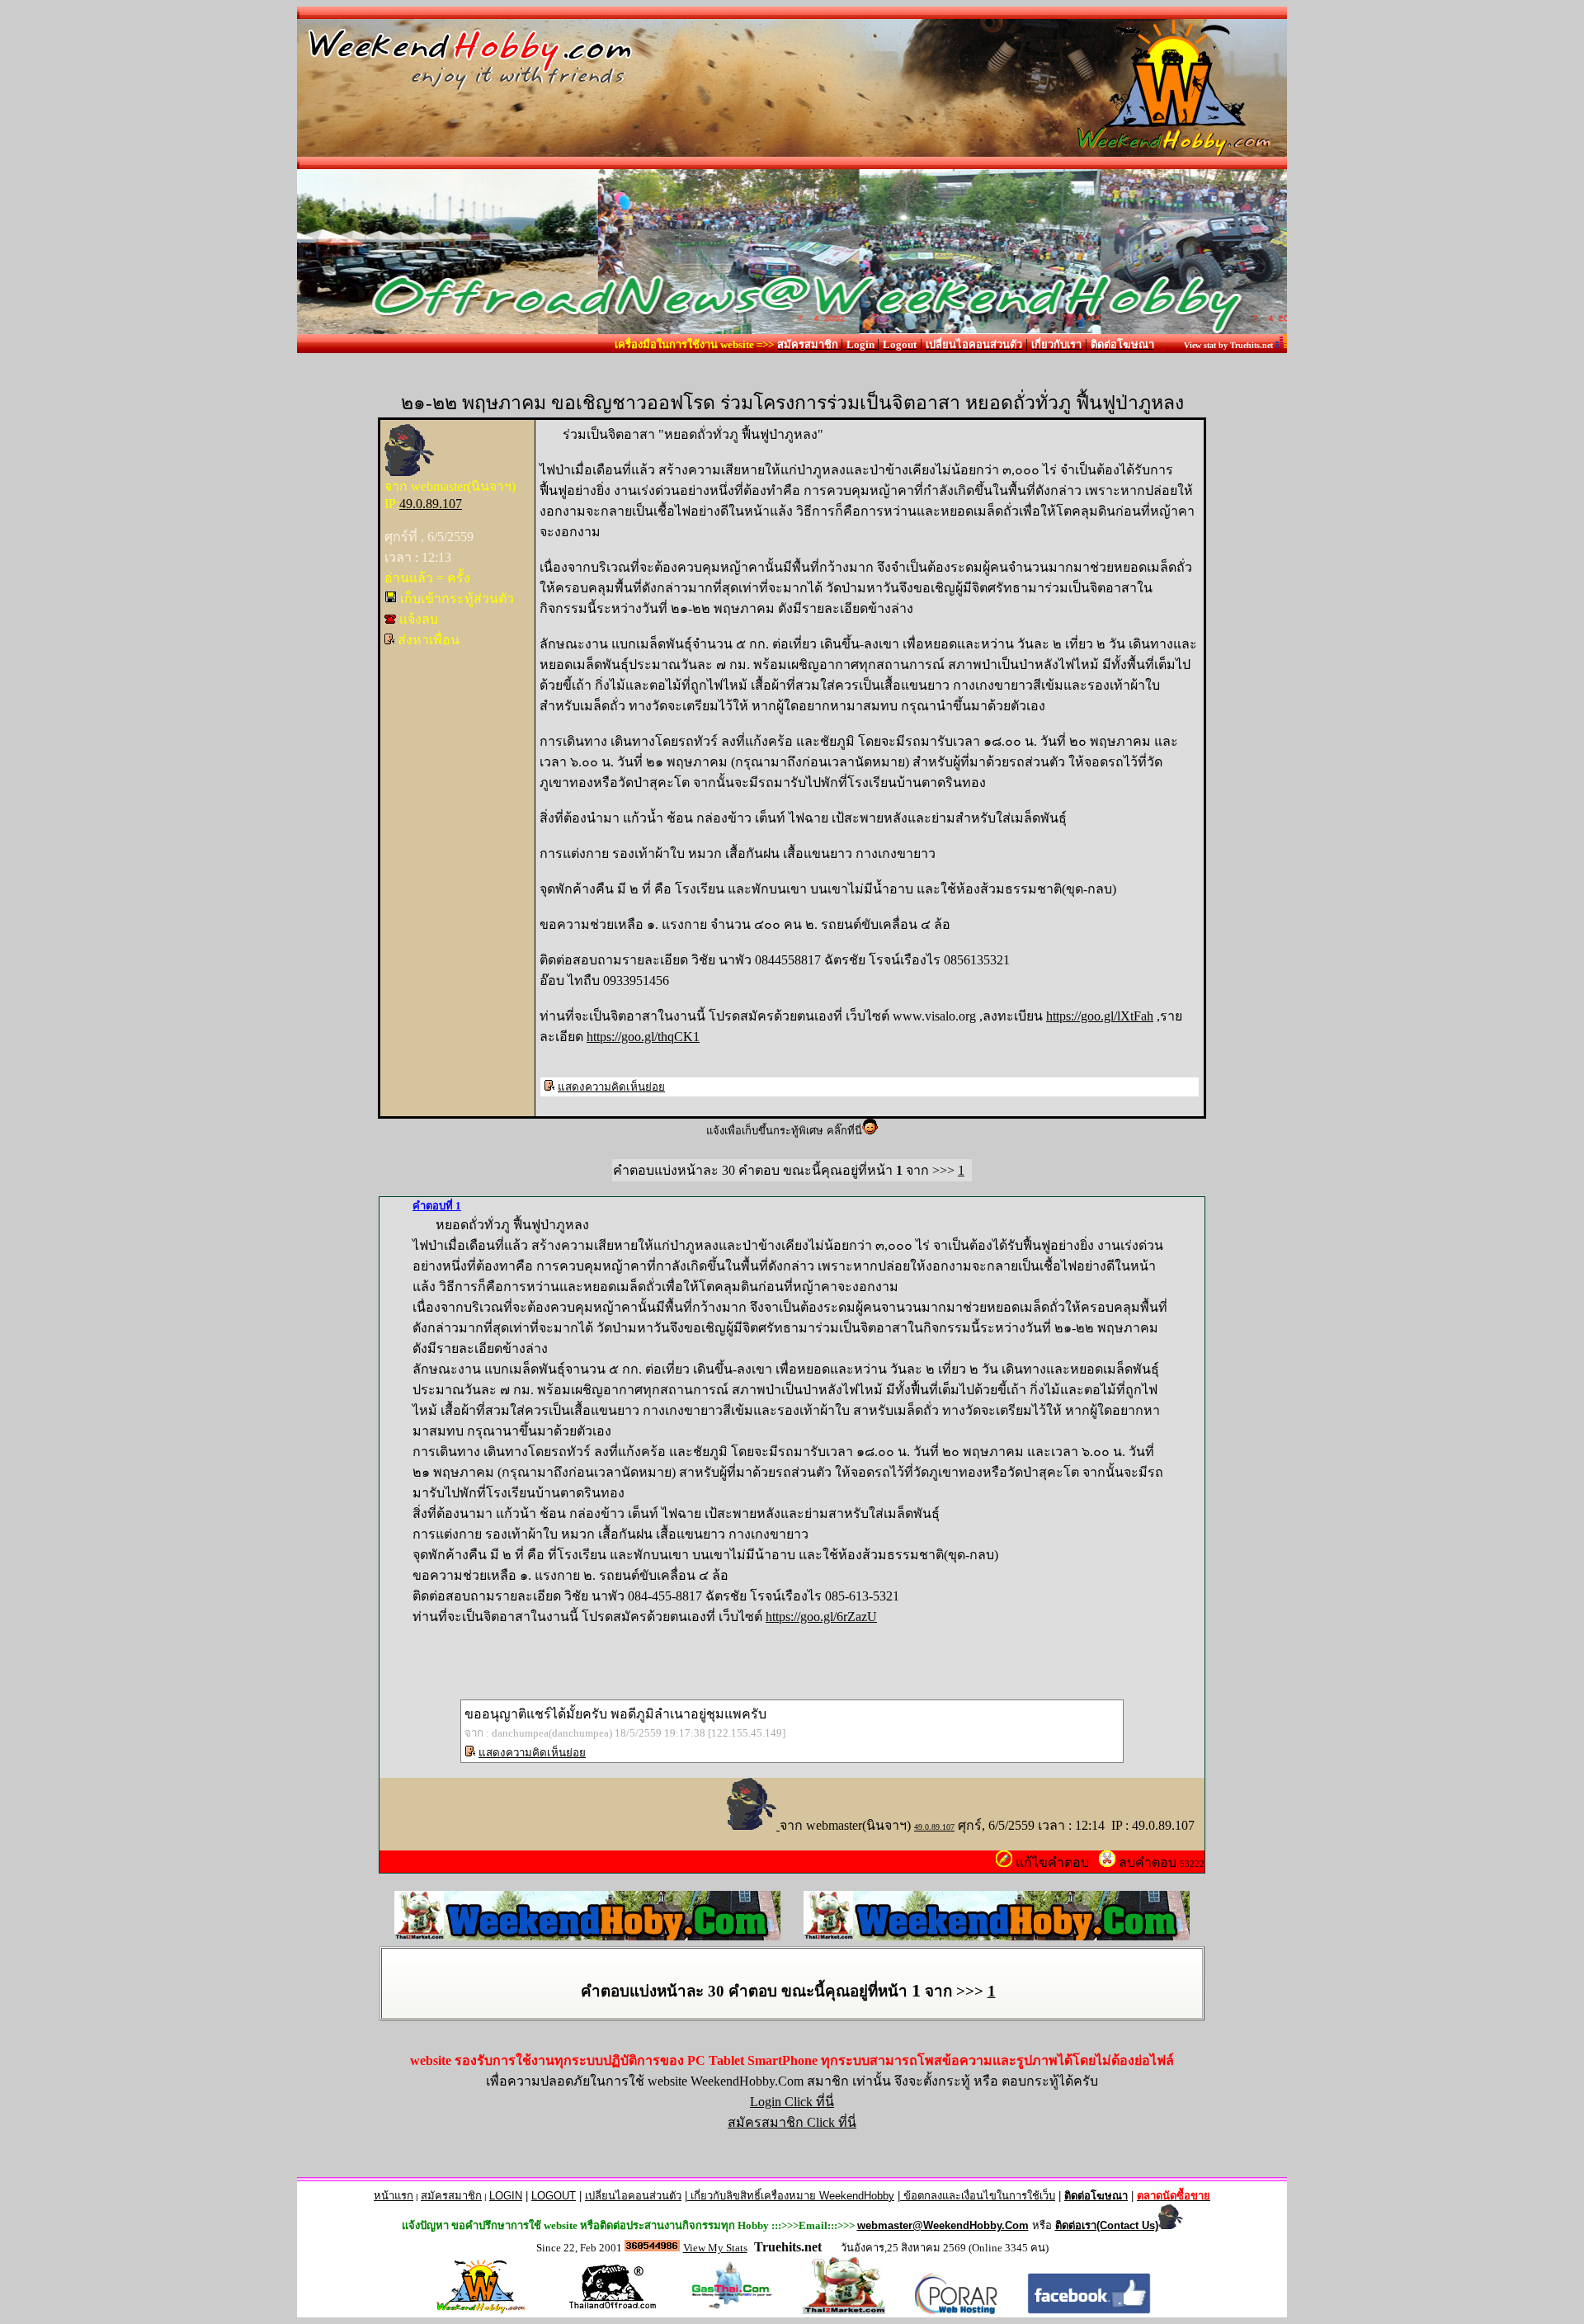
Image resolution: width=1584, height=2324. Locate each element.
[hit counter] (652, 2247)
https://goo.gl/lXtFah (1100, 1016)
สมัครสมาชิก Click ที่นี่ (792, 2122)
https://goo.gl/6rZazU (821, 1617)
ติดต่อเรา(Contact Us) (1107, 2225)
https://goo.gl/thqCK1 (643, 1037)
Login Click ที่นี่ (792, 2102)
